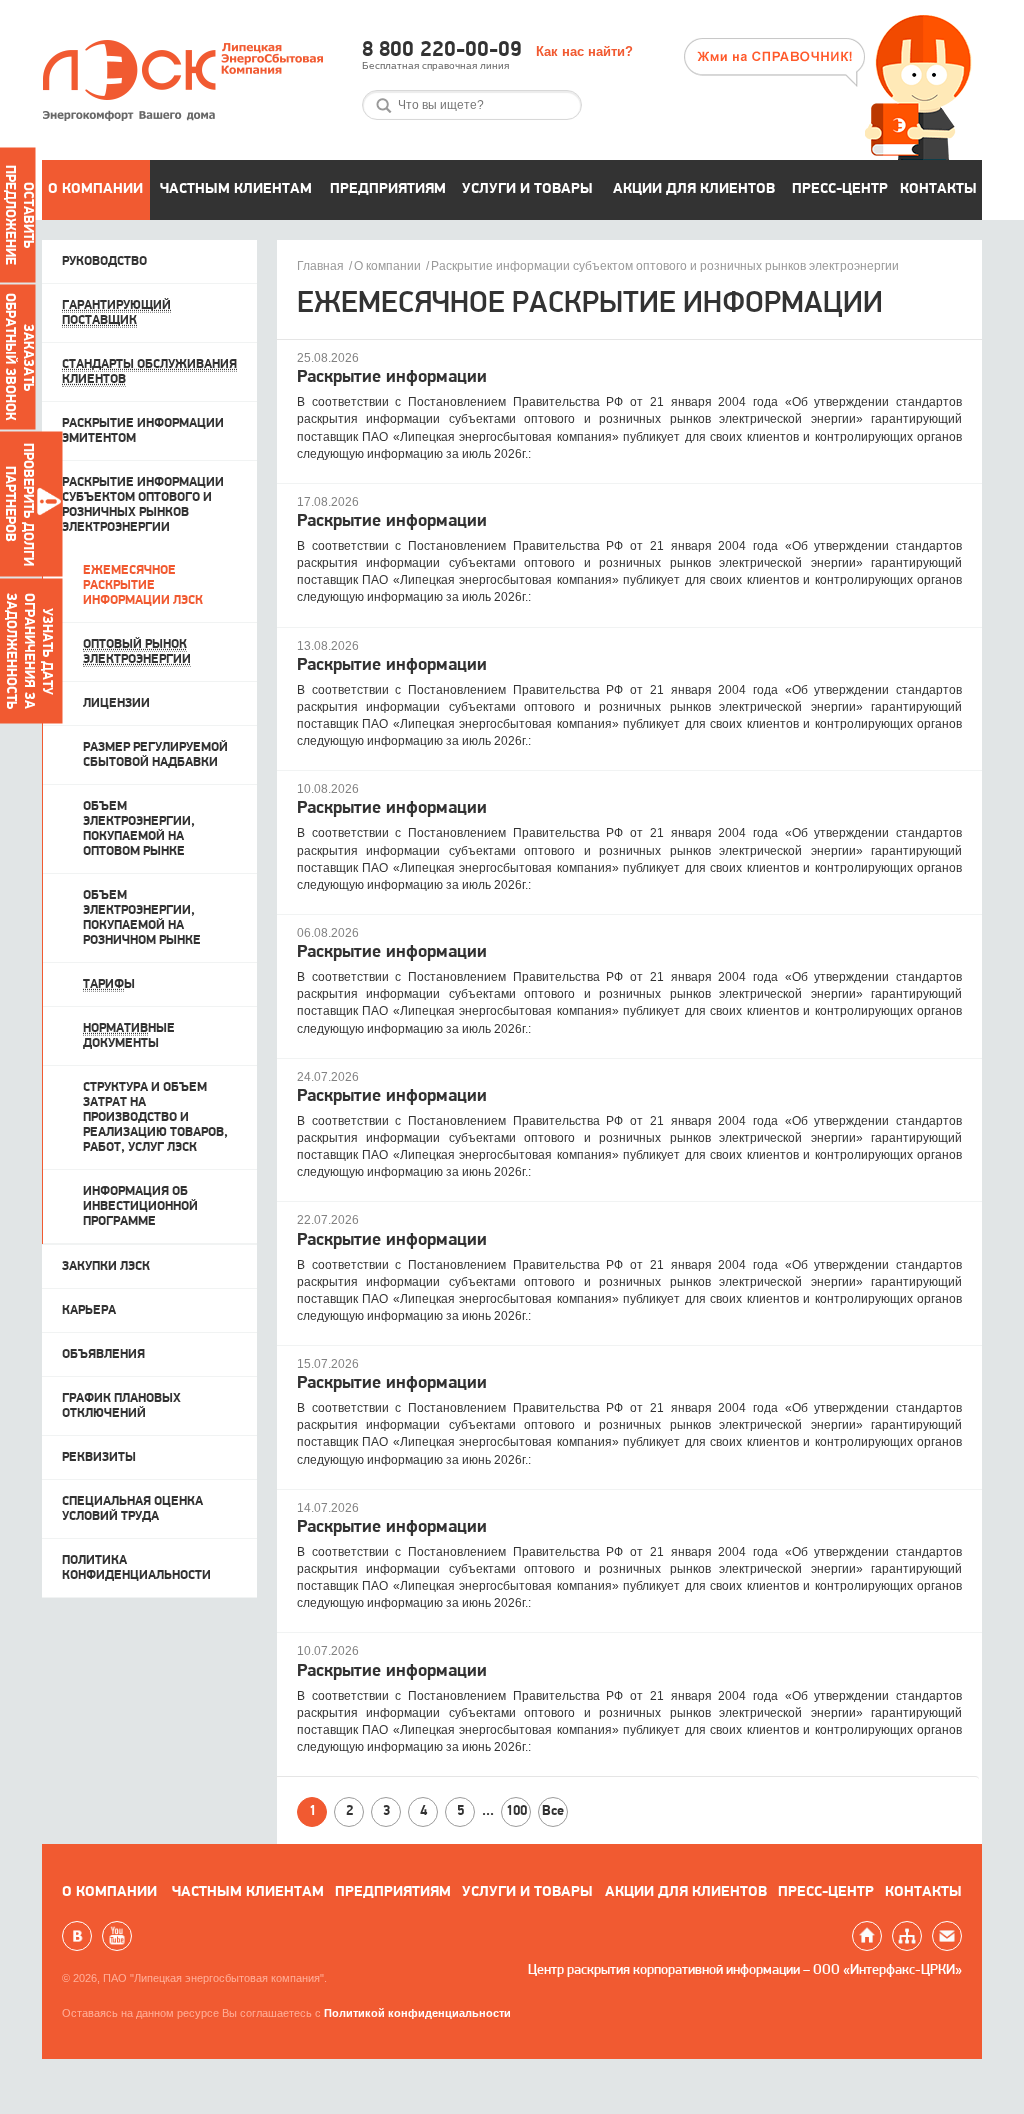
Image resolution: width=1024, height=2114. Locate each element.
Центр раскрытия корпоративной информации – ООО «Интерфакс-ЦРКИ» (745, 1970)
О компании (95, 189)
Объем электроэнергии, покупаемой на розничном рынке (142, 918)
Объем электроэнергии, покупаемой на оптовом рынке (139, 829)
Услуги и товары (527, 189)
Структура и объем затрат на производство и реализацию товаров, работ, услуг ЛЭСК (155, 1117)
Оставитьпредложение (18, 215)
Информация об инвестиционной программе (140, 1206)
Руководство (104, 261)
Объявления (103, 1354)
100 (516, 1811)
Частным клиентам (236, 189)
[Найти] (384, 105)
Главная (320, 266)
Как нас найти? (584, 51)
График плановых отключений (121, 1406)
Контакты (938, 189)
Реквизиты (99, 1457)
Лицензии (116, 703)
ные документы (129, 1036)
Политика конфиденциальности (136, 1568)
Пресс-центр (840, 189)
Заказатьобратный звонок (18, 357)
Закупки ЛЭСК (106, 1266)
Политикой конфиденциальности (417, 2013)
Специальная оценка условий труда (132, 1509)
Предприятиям (388, 189)
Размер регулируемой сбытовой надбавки (155, 755)
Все (553, 1811)
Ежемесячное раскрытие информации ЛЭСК (143, 585)
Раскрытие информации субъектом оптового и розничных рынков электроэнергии (665, 266)
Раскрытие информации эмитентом (143, 431)
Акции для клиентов (694, 189)
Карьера (89, 1310)
